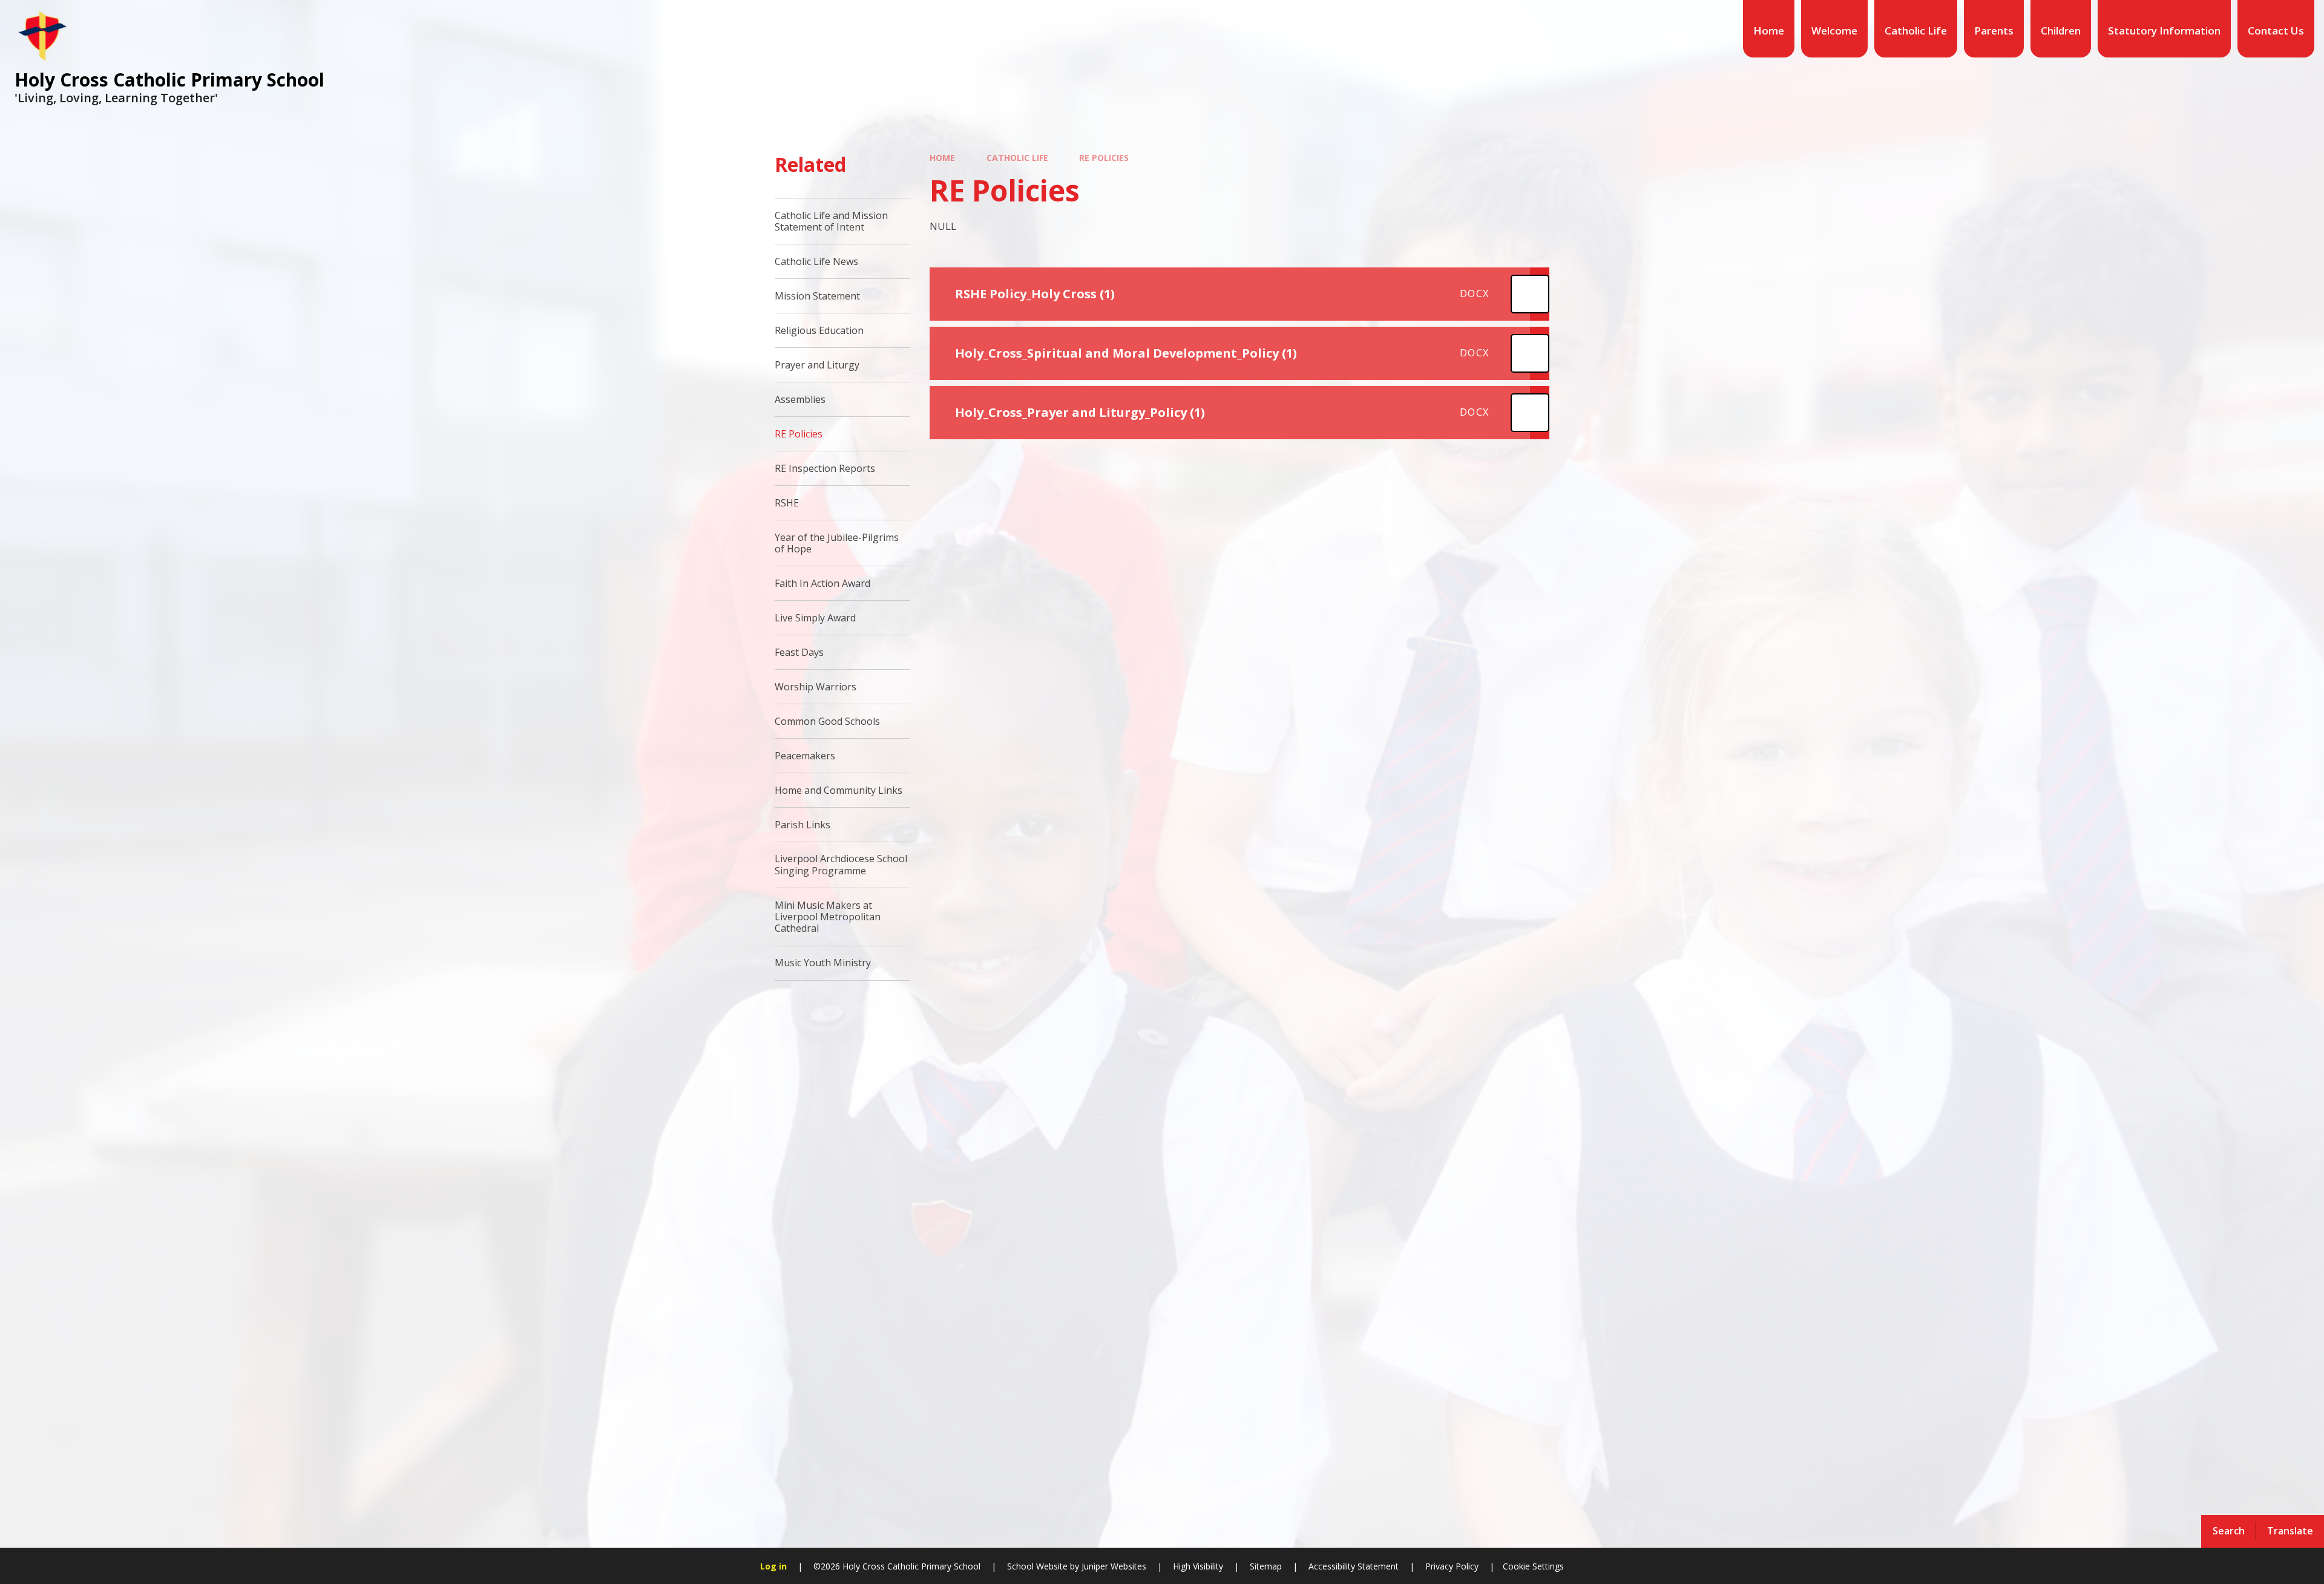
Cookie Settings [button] (1533, 1566)
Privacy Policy (1452, 1566)
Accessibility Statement (1354, 1566)
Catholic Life (1017, 158)
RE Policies (1104, 158)
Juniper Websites (1113, 1566)
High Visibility (1198, 1566)
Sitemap (1266, 1566)
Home (942, 158)
